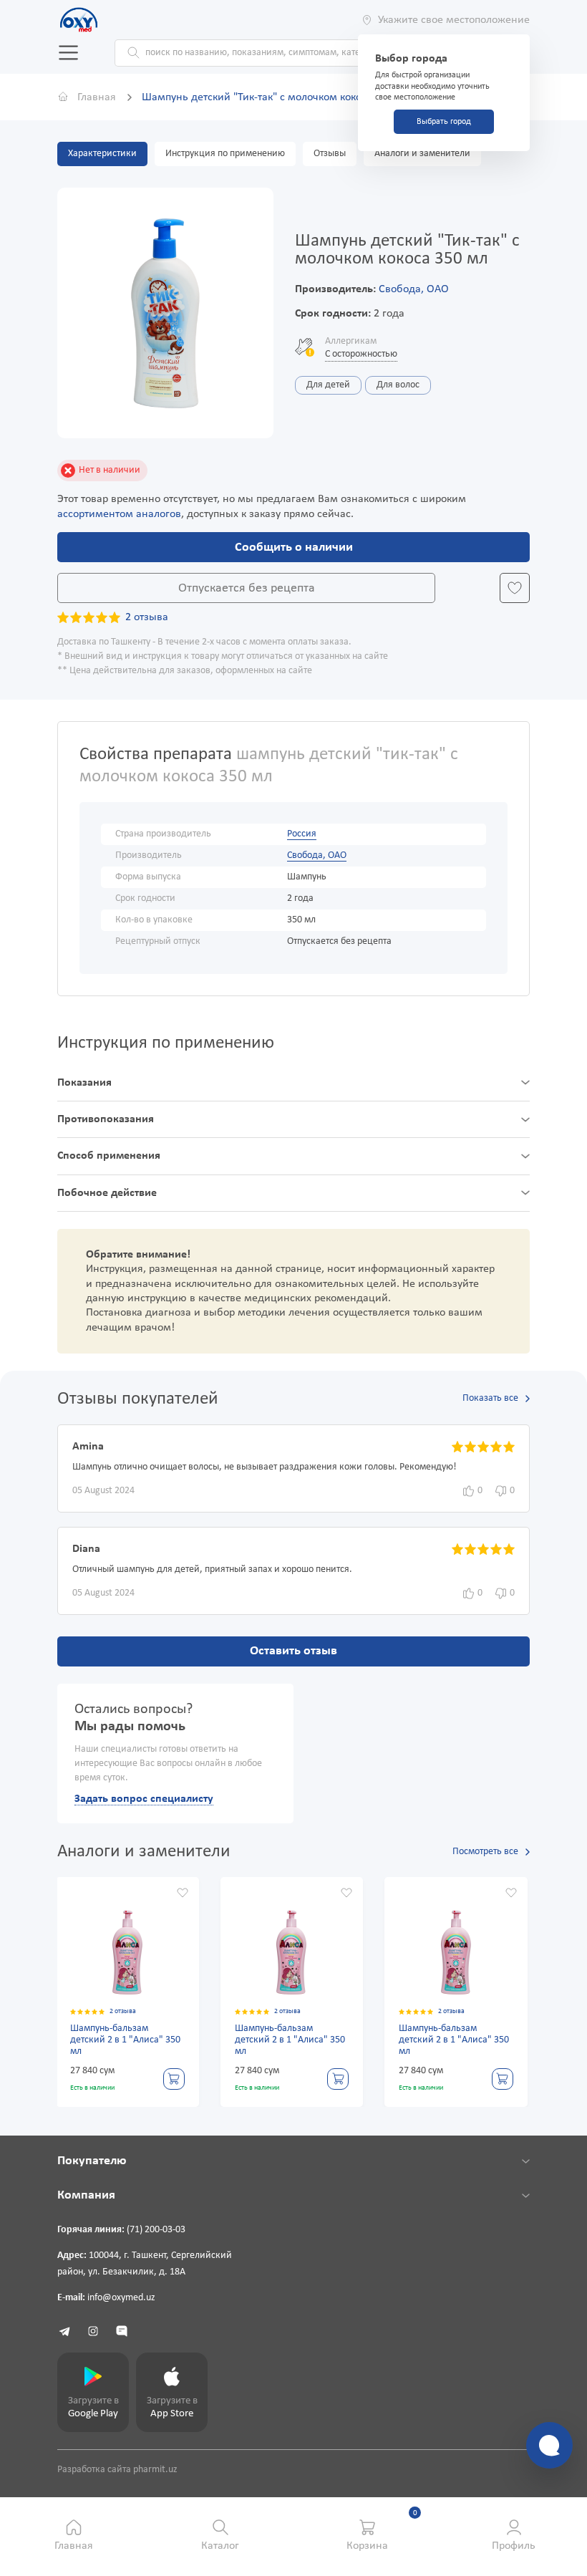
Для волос (398, 385)
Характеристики (102, 154)
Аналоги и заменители (422, 154)
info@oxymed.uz (121, 2298)
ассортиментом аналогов (119, 514)
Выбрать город (444, 122)
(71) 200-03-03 (156, 2230)
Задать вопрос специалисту (144, 1799)
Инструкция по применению (225, 154)
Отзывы (330, 154)
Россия (302, 834)
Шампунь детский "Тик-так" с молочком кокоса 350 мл (275, 97)
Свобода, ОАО (414, 289)
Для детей (328, 385)
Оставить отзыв (293, 1651)
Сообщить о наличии (294, 547)
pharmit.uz (155, 2470)
